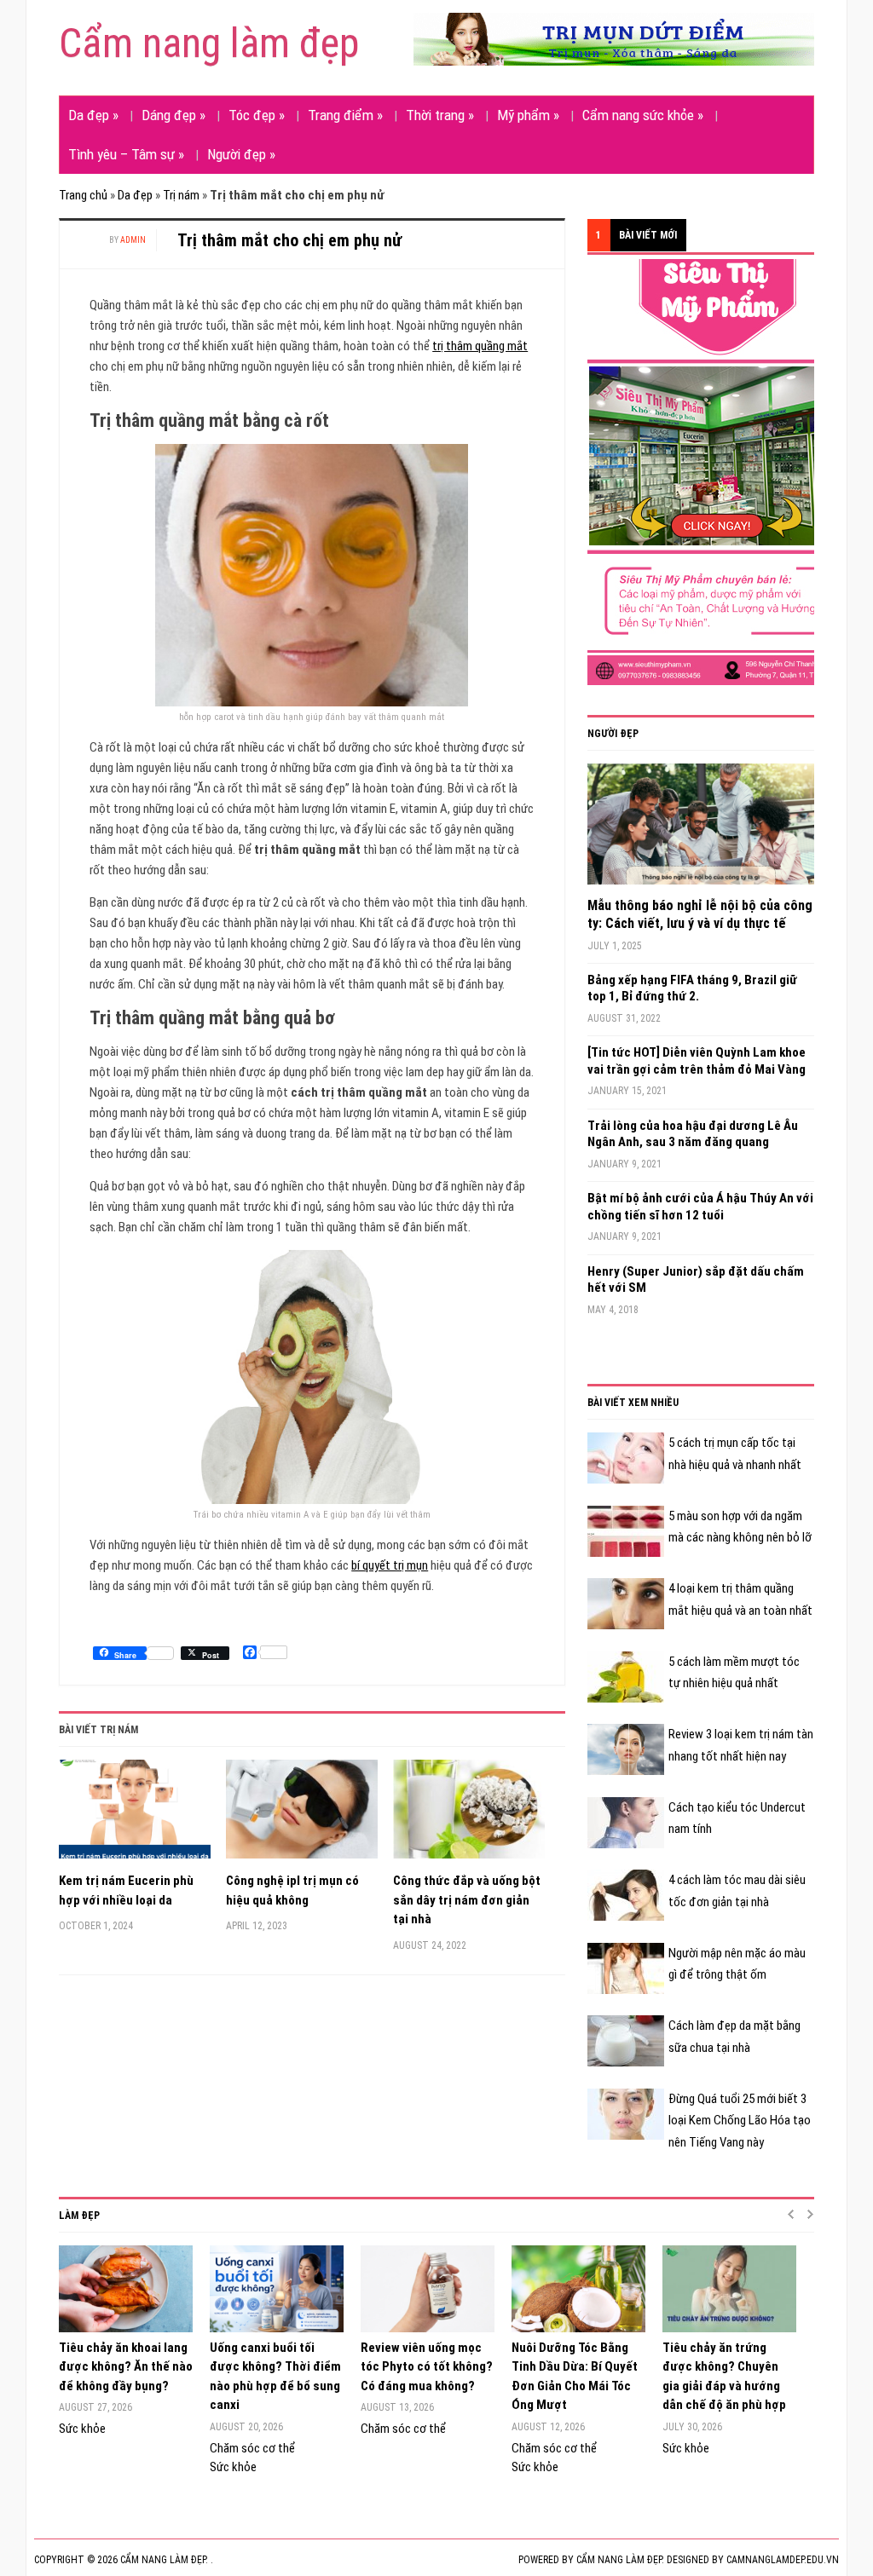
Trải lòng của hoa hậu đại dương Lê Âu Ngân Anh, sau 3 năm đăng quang (693, 1134)
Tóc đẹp (257, 115)
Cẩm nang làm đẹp (209, 43)
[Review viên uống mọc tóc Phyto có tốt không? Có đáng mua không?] (428, 2289)
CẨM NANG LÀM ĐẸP (619, 2560)
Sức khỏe (82, 2429)
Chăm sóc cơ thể (252, 2448)
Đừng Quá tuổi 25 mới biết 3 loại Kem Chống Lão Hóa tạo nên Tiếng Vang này (740, 2121)
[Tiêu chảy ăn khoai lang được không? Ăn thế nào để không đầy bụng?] (126, 2289)
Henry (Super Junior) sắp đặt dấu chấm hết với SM (696, 1280)
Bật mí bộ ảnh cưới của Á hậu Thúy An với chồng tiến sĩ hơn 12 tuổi (700, 1207)
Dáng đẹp (173, 115)
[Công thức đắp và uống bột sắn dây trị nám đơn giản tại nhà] (469, 1815)
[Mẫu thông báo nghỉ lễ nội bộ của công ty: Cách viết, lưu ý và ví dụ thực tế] (701, 830)
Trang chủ (83, 195)
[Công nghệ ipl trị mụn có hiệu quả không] (302, 1815)
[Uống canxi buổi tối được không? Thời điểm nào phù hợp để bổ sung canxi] (277, 2289)
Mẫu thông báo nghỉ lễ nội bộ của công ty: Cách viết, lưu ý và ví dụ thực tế (700, 914)
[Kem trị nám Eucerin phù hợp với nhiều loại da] (135, 1815)
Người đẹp (241, 154)
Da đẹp (93, 115)
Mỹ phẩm (528, 115)
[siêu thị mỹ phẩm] (715, 471)
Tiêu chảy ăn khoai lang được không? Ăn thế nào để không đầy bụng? (126, 2367)
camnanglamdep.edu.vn (783, 2560)
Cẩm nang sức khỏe (643, 115)
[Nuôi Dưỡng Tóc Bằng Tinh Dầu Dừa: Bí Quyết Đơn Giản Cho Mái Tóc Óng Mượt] (578, 2289)
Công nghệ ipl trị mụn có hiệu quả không (292, 1890)
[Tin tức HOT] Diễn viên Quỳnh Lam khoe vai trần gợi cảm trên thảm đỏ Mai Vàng (697, 1061)
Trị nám (181, 195)
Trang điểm (345, 115)
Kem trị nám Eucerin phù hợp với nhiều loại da (126, 1890)
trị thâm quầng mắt (480, 346)
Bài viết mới (648, 235)
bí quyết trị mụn (390, 1565)
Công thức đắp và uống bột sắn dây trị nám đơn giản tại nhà (467, 1900)
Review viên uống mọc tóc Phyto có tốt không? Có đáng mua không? (427, 2367)
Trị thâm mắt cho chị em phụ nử (289, 240)
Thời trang (440, 115)
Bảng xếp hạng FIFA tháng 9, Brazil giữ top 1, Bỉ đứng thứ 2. (692, 988)
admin (133, 240)
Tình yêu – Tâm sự (126, 154)
